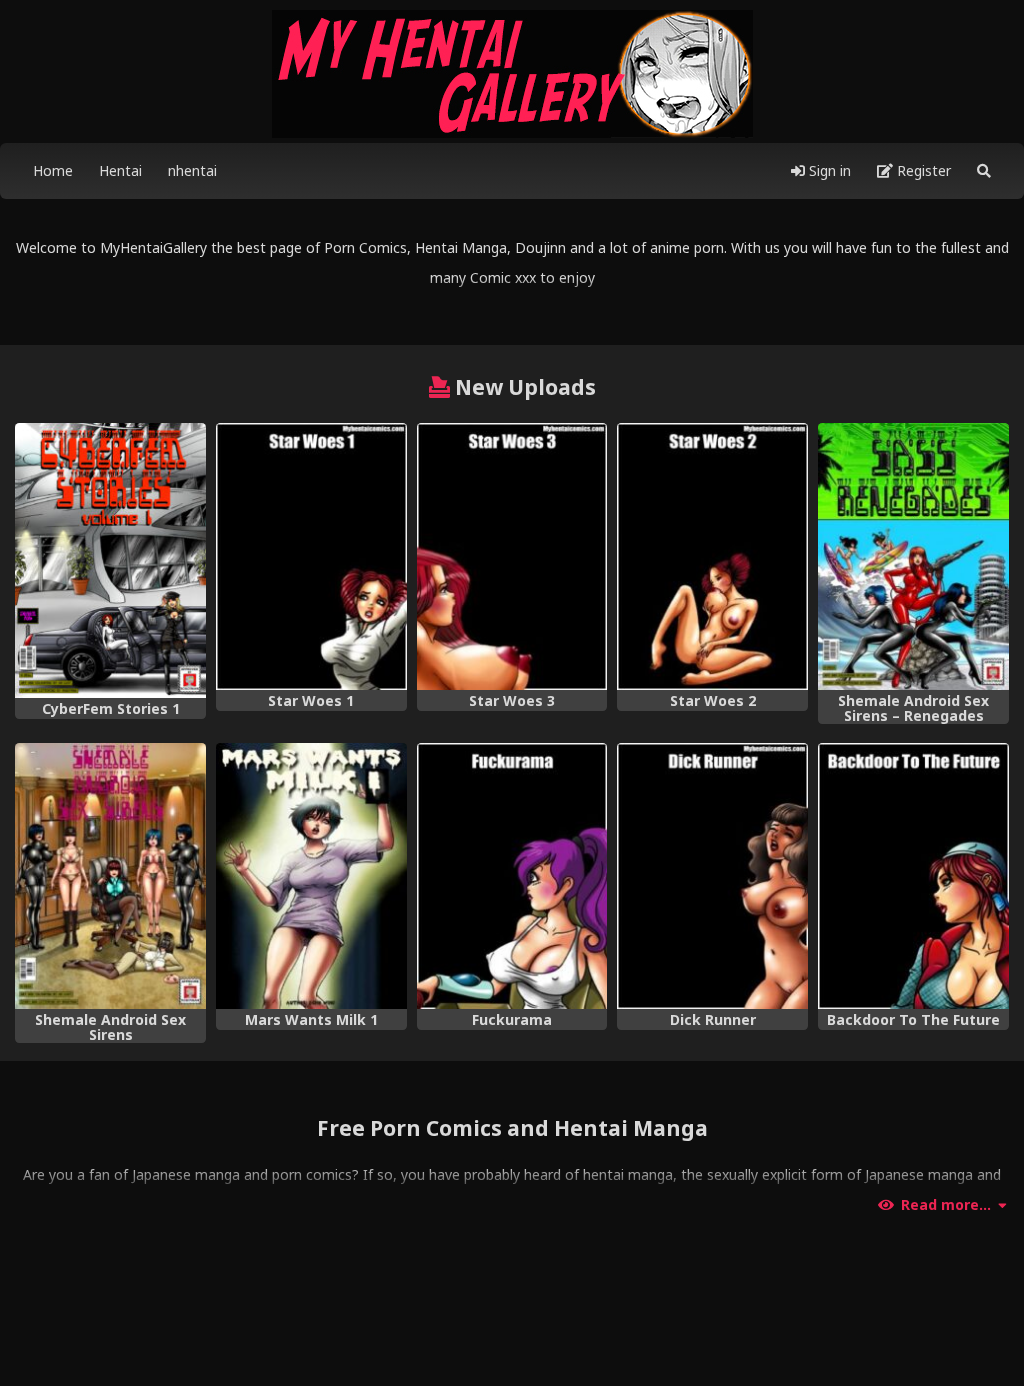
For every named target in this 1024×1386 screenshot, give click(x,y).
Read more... (946, 1205)
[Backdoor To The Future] (913, 876)
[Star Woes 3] (512, 556)
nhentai (192, 170)
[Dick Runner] (712, 876)
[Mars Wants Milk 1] (311, 876)
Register (922, 170)
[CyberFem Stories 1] (110, 560)
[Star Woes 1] (311, 556)
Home (53, 170)
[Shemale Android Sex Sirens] (110, 876)
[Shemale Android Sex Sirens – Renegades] (913, 556)
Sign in (828, 170)
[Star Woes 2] (712, 556)
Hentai (120, 170)
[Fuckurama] (512, 876)
